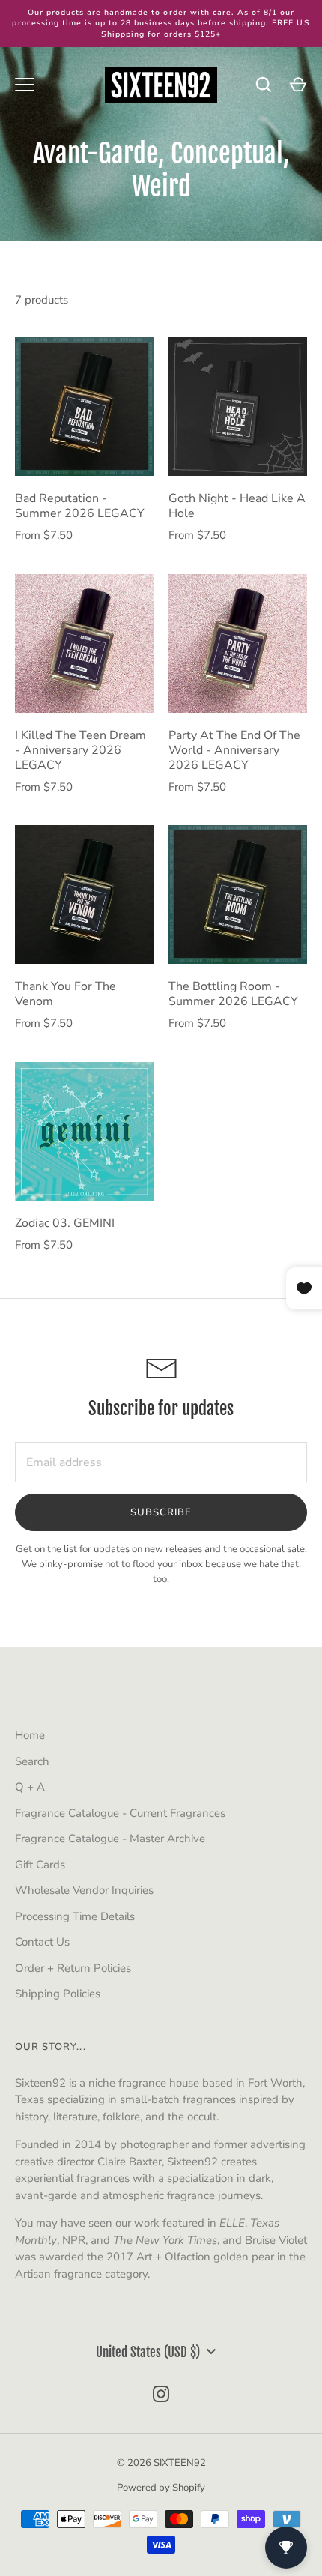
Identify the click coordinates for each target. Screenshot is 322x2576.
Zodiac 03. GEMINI (65, 1223)
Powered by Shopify (161, 2488)
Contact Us (42, 1942)
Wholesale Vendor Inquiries (84, 1890)
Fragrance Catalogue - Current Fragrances (120, 1813)
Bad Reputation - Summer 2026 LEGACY (80, 506)
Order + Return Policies (73, 1968)
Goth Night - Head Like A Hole (237, 506)
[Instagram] (161, 2394)
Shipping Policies (58, 1994)
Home (30, 1735)
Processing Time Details (75, 1916)
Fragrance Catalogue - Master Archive (110, 1839)
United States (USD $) (148, 2352)
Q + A (30, 1787)
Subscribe (161, 1512)
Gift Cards (40, 1865)
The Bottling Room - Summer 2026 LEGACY (233, 994)
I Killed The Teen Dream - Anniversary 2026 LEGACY (80, 750)
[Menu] (25, 85)
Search (32, 1761)
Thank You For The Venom (66, 994)
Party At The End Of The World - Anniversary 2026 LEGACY (234, 750)
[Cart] (298, 85)
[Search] (264, 85)
